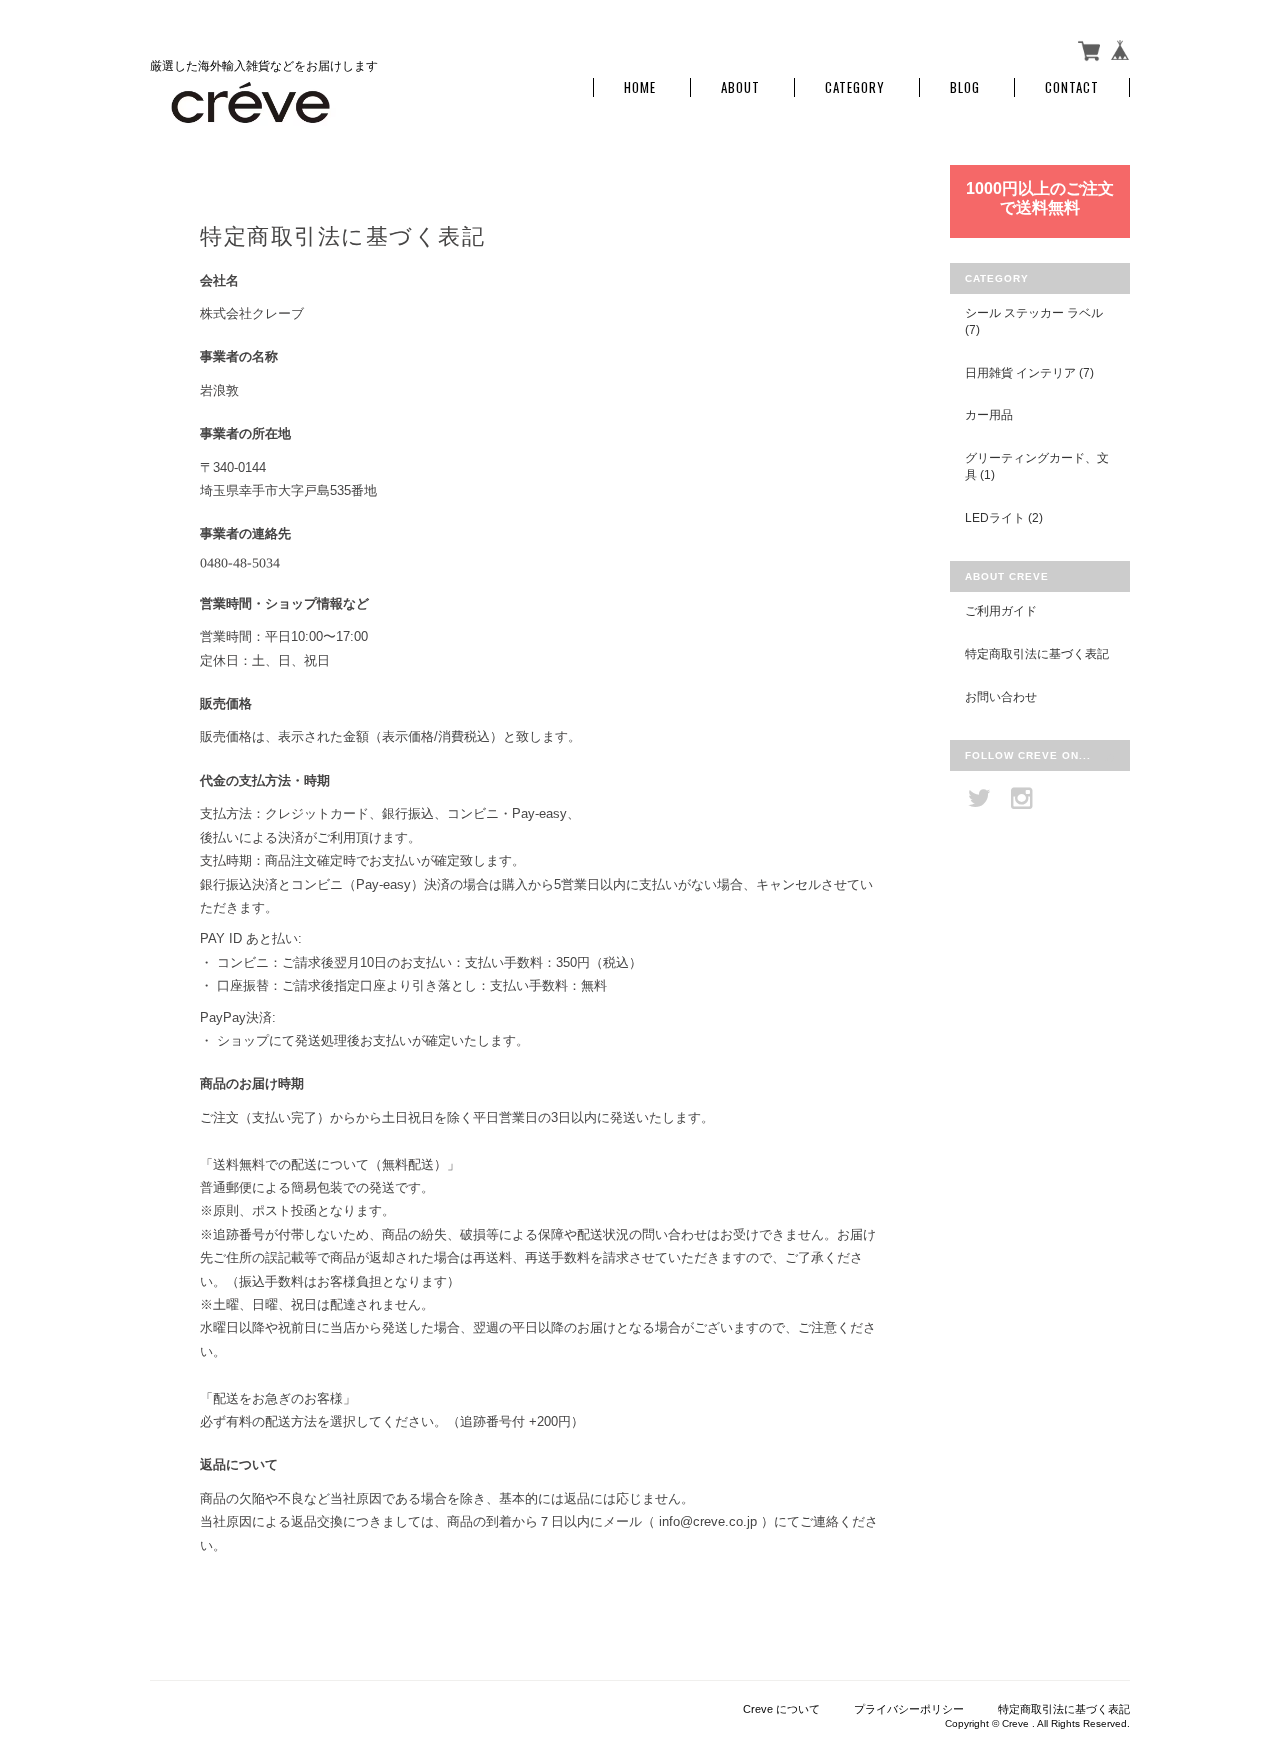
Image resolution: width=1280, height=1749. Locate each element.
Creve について (781, 1709)
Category (855, 87)
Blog (965, 87)
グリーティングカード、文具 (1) (1037, 466)
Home (640, 87)
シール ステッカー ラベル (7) (1034, 321)
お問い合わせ (1001, 696)
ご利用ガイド (1001, 610)
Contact (1072, 87)
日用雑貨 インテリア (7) (1029, 372)
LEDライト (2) (1004, 517)
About (740, 87)
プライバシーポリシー (909, 1709)
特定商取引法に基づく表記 (1037, 653)
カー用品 (989, 414)
